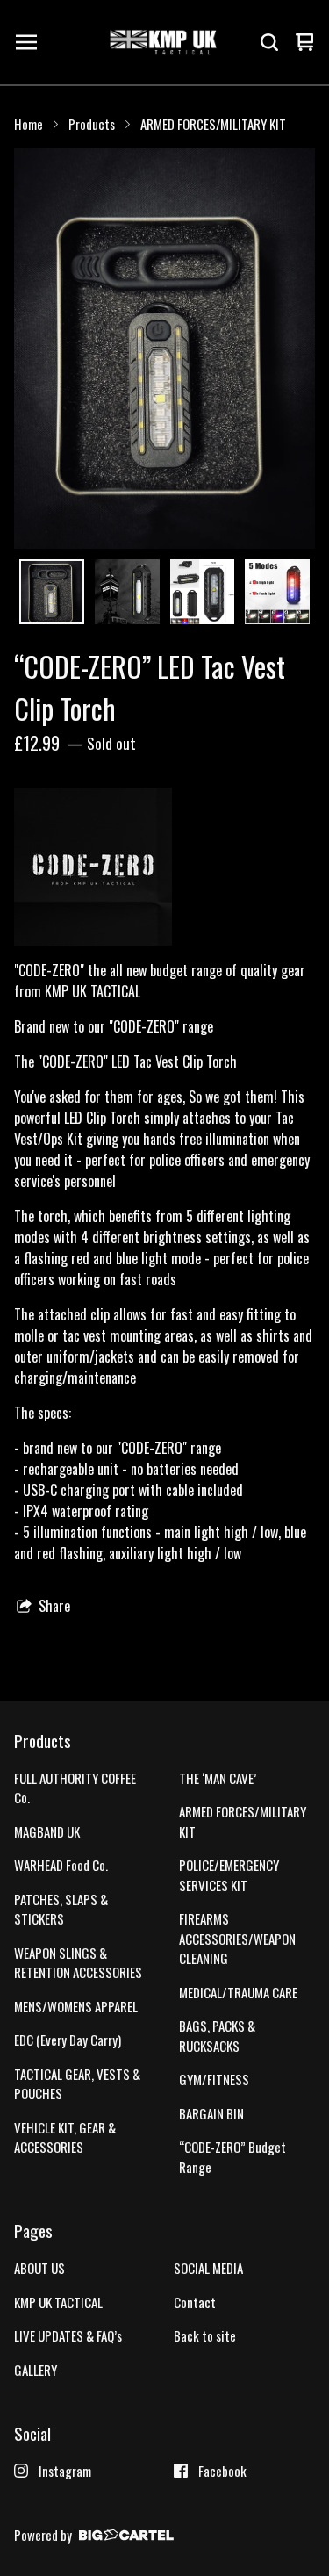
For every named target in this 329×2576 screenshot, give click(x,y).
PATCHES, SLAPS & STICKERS (61, 1909)
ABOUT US (39, 2268)
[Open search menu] (269, 42)
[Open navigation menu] (26, 42)
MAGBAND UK (47, 1831)
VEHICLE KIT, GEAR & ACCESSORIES (65, 2137)
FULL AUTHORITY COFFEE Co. (75, 1788)
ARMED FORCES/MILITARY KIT (213, 124)
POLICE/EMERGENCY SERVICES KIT (229, 1875)
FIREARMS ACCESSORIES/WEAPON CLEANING (237, 1938)
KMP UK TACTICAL (58, 2302)
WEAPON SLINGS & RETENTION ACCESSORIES (78, 1963)
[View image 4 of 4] (277, 592)
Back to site (205, 2335)
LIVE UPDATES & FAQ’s (68, 2335)
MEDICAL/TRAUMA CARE (238, 1992)
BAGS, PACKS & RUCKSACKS (217, 2036)
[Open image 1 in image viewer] (164, 348)
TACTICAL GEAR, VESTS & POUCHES (77, 2084)
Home (29, 124)
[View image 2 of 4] (127, 592)
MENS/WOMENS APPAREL (76, 2006)
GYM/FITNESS (214, 2079)
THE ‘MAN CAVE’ (218, 1778)
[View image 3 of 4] (203, 592)
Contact (195, 2302)
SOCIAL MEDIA (208, 2268)
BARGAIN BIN (211, 2113)
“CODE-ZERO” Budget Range (232, 2157)
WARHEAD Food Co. (61, 1865)
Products (92, 124)
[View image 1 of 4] (52, 592)
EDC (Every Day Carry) (68, 2040)
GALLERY (36, 2370)
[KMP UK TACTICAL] (163, 42)
